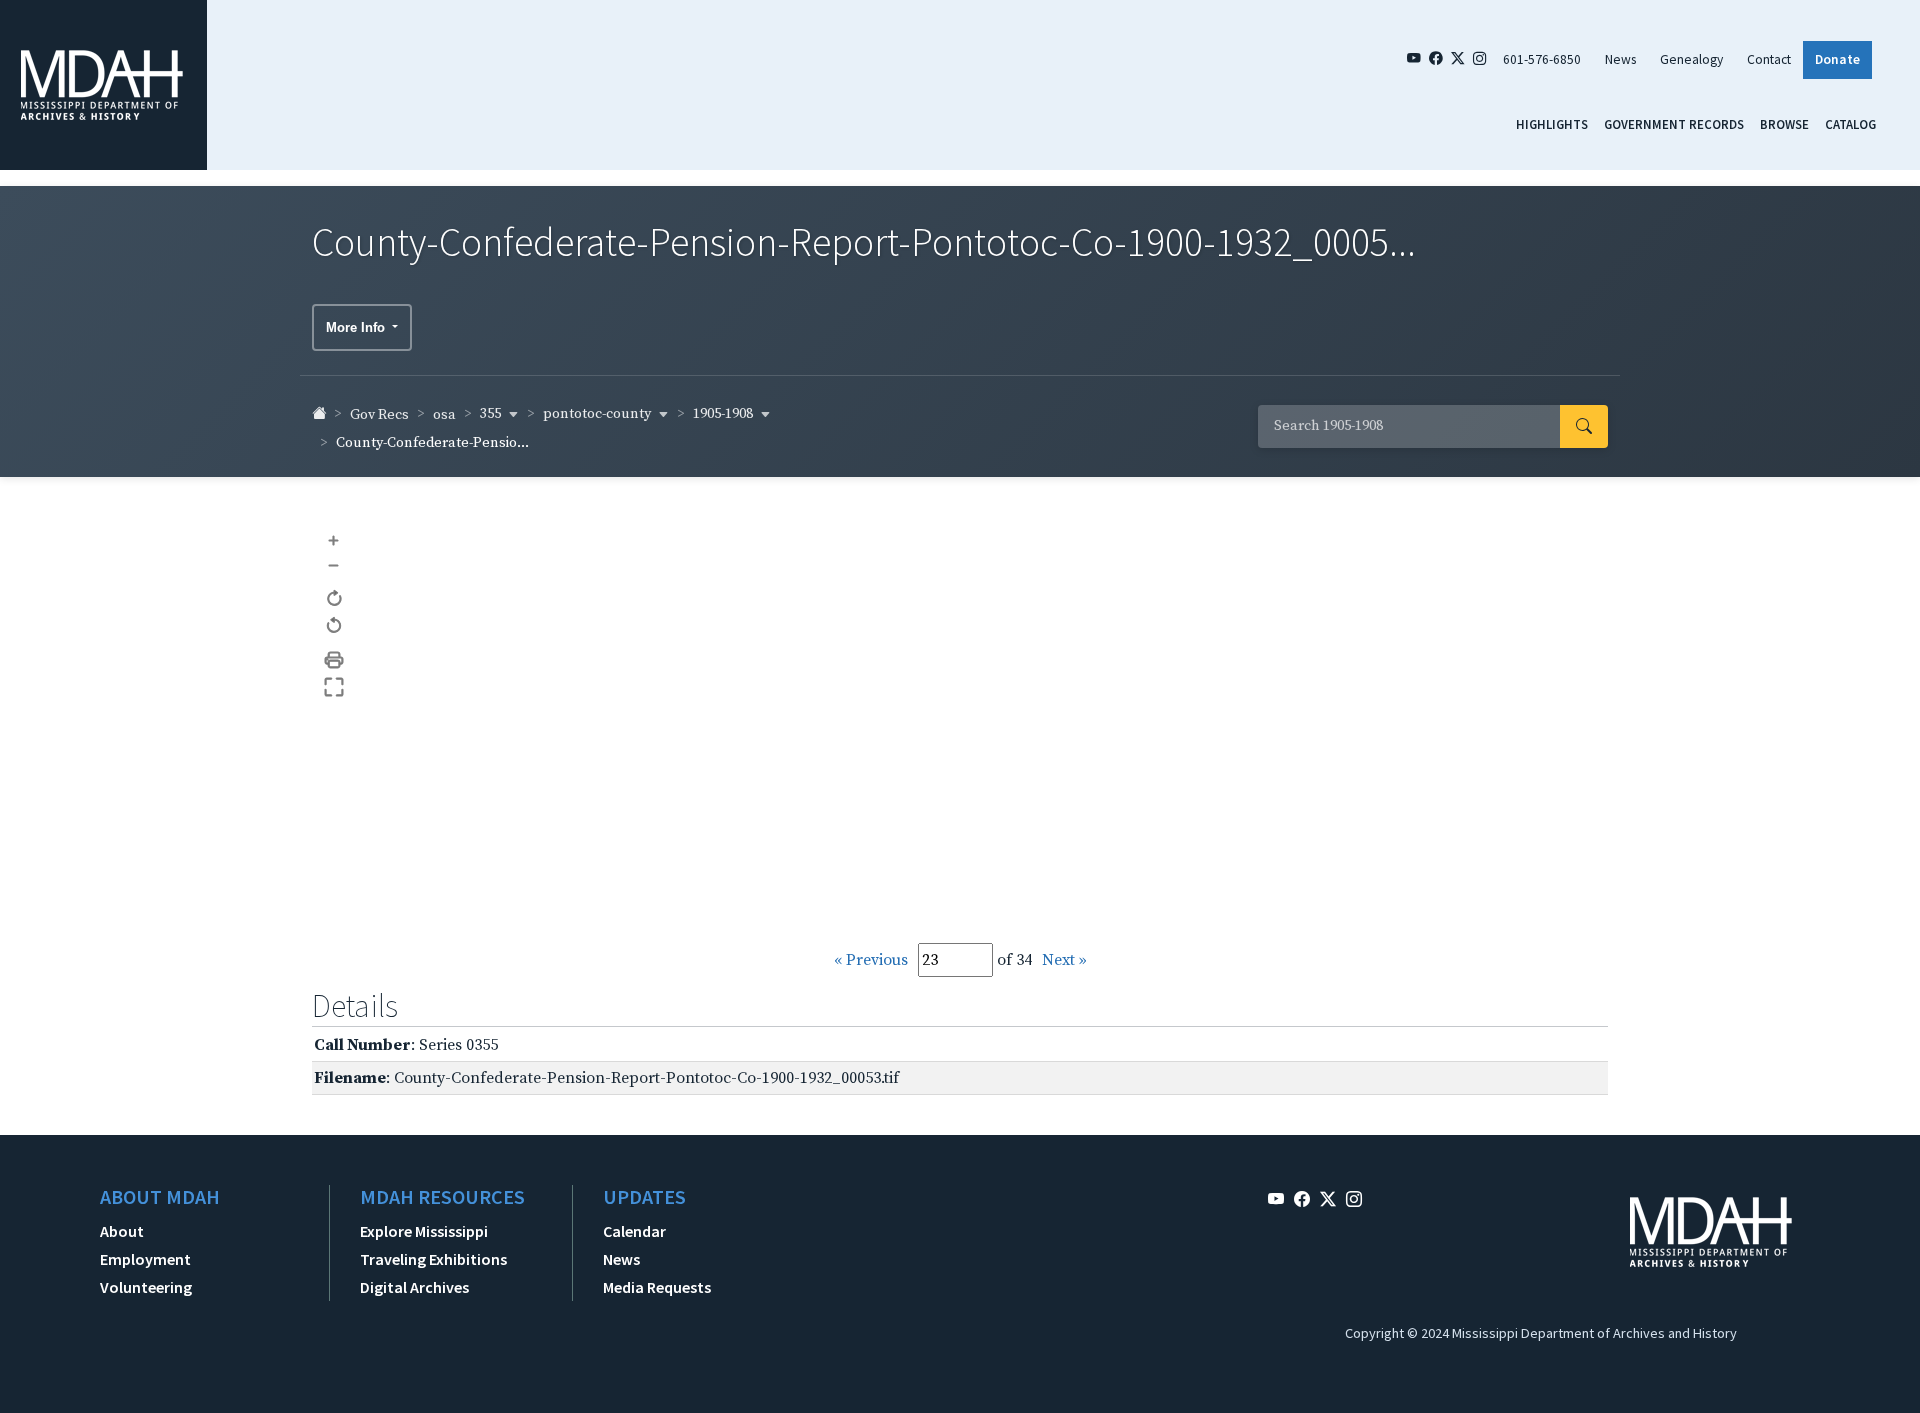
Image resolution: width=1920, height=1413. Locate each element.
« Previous (871, 960)
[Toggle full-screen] (334, 687)
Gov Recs (379, 415)
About (122, 1231)
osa (444, 415)
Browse (1784, 124)
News (1620, 59)
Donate (1837, 59)
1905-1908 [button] (724, 414)
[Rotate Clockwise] (334, 599)
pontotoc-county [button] (598, 414)
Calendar (634, 1231)
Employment (145, 1259)
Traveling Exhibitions (433, 1259)
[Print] (334, 660)
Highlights (1552, 124)
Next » (1064, 960)
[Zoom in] (334, 539)
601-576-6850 (1542, 59)
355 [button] (492, 414)
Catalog (1850, 124)
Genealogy (1691, 59)
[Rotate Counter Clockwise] (334, 626)
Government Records (1674, 124)
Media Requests (657, 1287)
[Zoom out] (334, 565)
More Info (357, 327)
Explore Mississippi (424, 1231)
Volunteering (146, 1287)
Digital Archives (414, 1287)
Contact (1769, 59)
